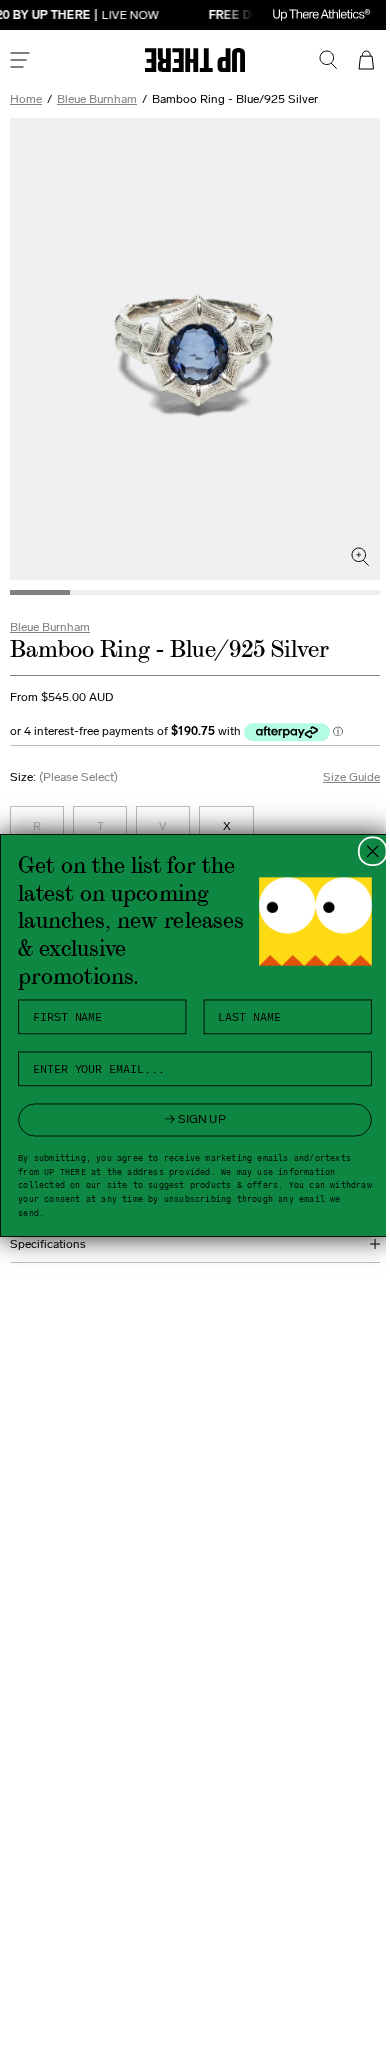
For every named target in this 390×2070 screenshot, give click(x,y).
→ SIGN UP (188, 1119)
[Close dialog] (365, 851)
